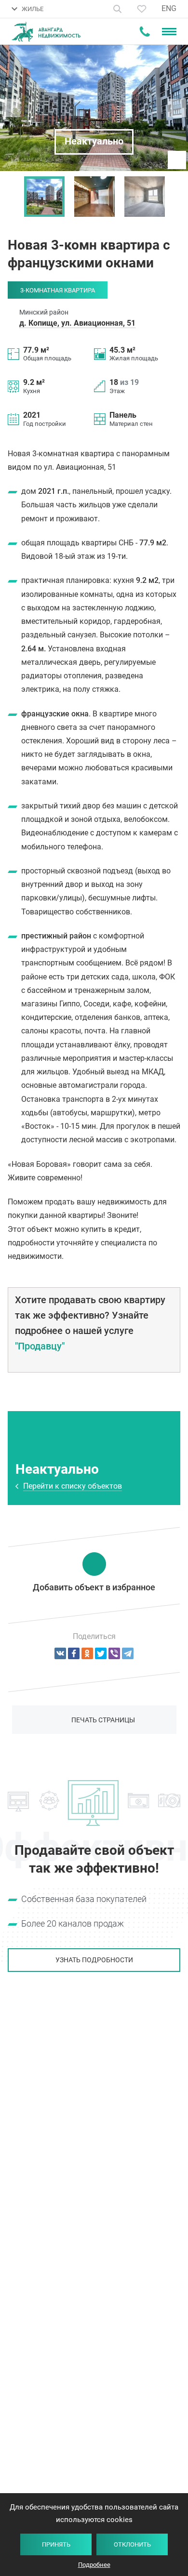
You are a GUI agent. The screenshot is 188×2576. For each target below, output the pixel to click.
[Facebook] (74, 1653)
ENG (169, 8)
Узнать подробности (94, 1960)
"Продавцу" (40, 1346)
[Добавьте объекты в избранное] (142, 9)
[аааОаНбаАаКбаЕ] (60, 1653)
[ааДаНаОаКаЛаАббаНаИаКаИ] (87, 1653)
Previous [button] (12, 197)
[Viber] (114, 1653)
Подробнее (94, 2565)
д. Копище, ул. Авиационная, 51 (77, 323)
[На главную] (46, 32)
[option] (44, 197)
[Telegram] (128, 1653)
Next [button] (176, 197)
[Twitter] (101, 1653)
